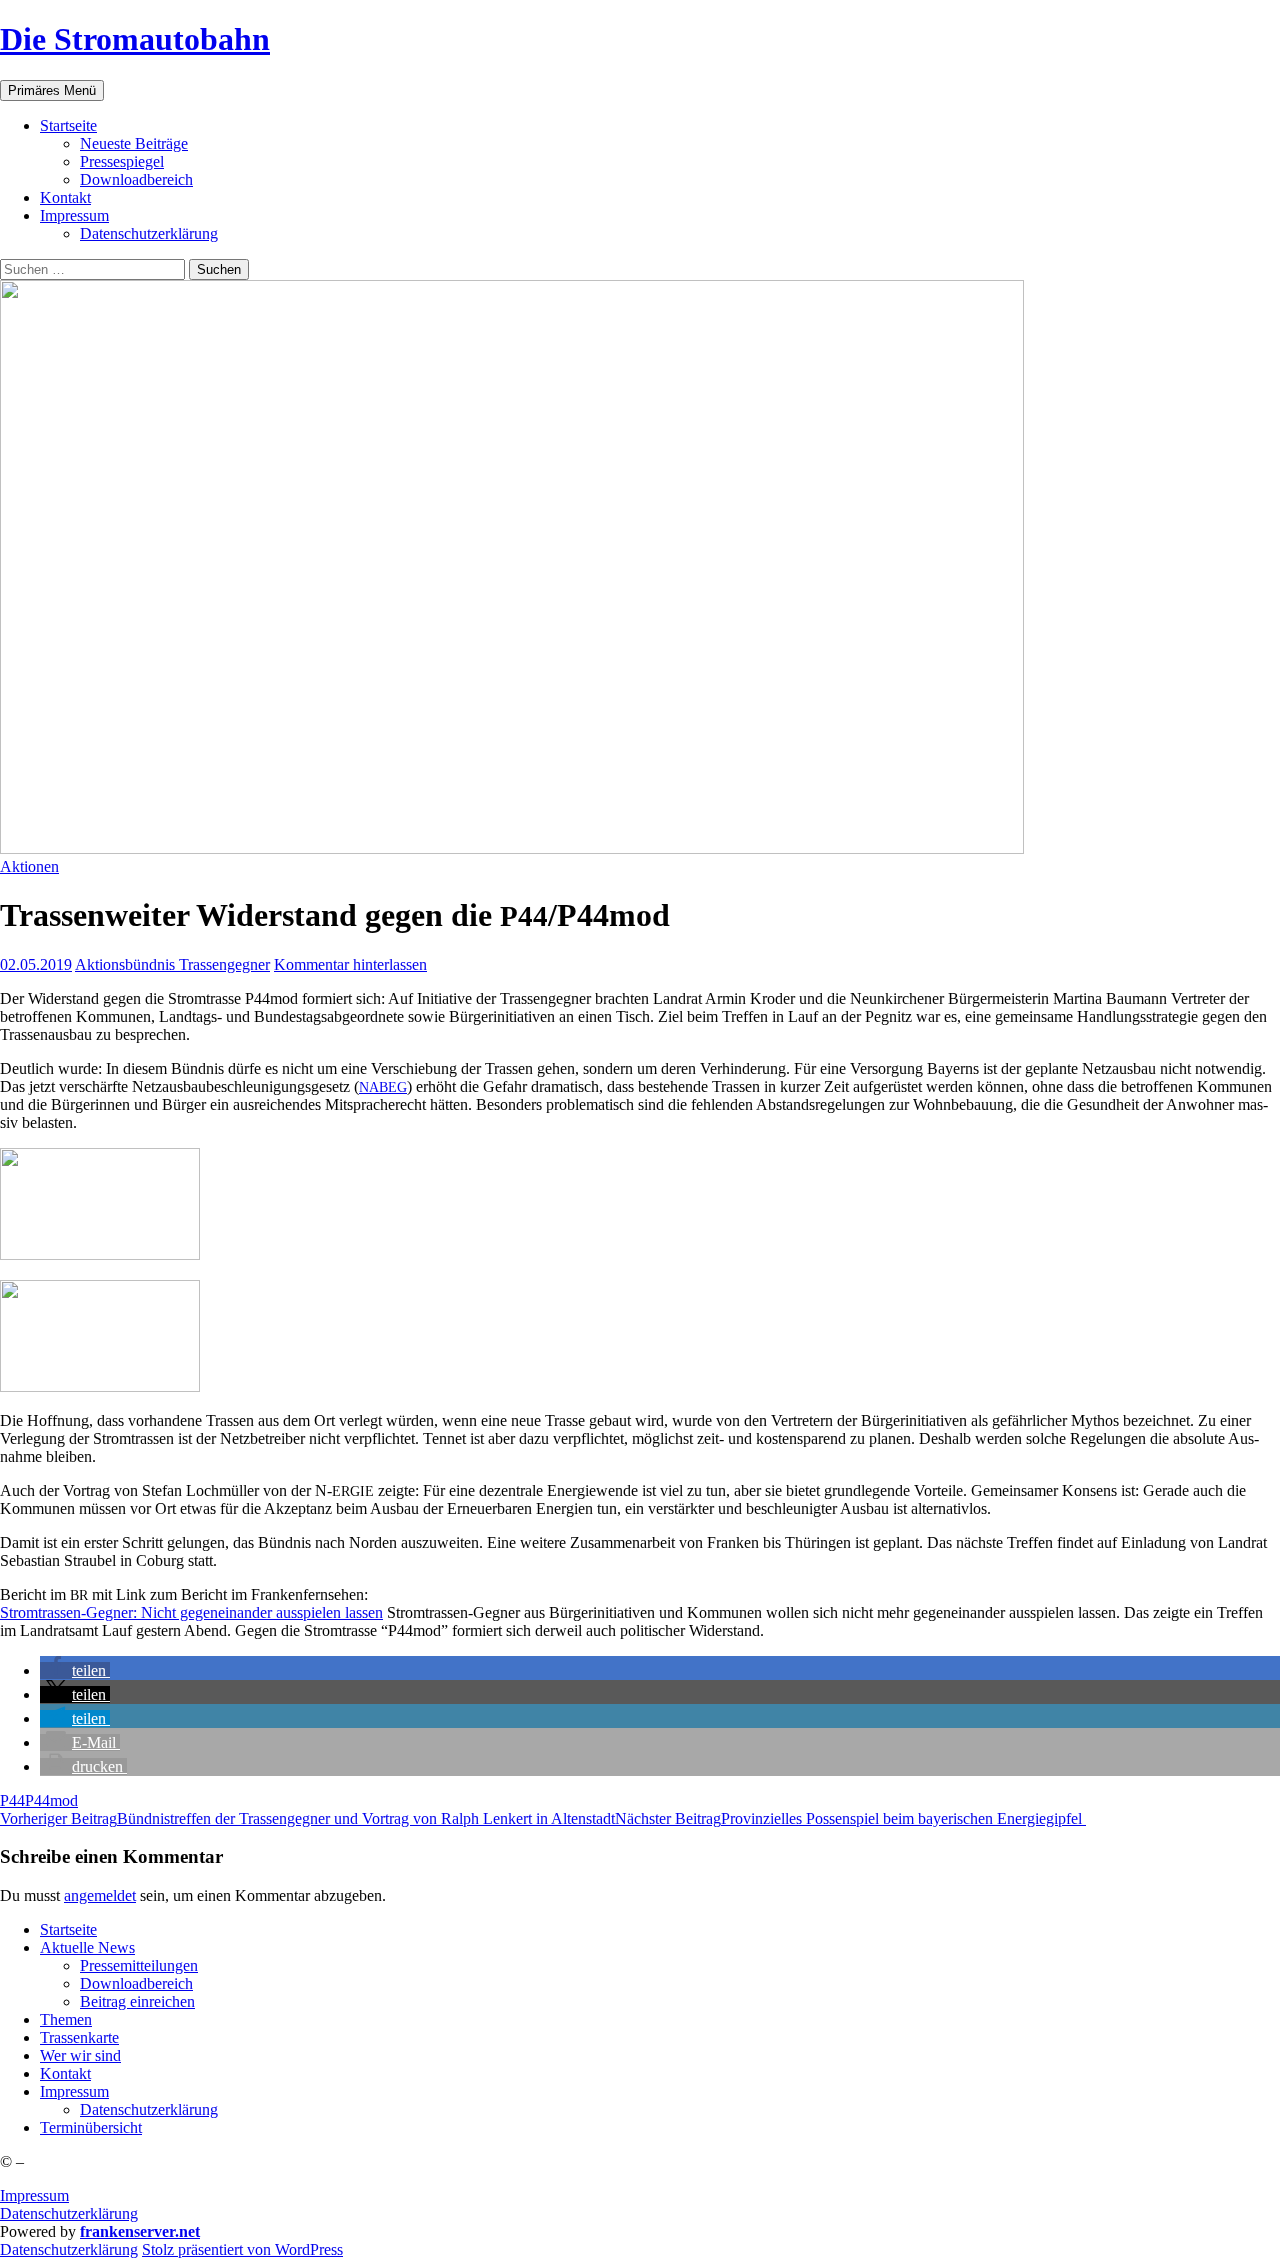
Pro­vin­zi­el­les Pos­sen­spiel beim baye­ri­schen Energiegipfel (850, 1818)
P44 (12, 1800)
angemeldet (100, 1895)
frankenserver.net (140, 2231)
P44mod (51, 1800)
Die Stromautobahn (135, 39)
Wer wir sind (80, 2055)
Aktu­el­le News (87, 1947)
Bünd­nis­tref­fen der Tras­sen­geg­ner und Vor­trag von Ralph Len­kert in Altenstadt (307, 1818)
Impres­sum (74, 215)
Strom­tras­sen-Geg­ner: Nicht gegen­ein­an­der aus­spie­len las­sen (191, 1612)
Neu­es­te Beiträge (134, 143)
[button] (75, 1670)
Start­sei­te (68, 125)
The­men (66, 2019)
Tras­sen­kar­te (79, 2037)
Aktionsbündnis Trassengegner (172, 964)
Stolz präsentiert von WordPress (242, 2249)
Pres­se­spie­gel (122, 161)
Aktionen (29, 866)
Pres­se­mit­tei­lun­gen (139, 1965)
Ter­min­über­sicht (91, 2127)
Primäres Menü (52, 90)
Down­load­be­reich (136, 179)
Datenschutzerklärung (69, 2213)
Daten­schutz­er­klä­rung (149, 233)
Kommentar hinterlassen (350, 964)
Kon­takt (65, 197)
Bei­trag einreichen (137, 2001)
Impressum (34, 2195)
